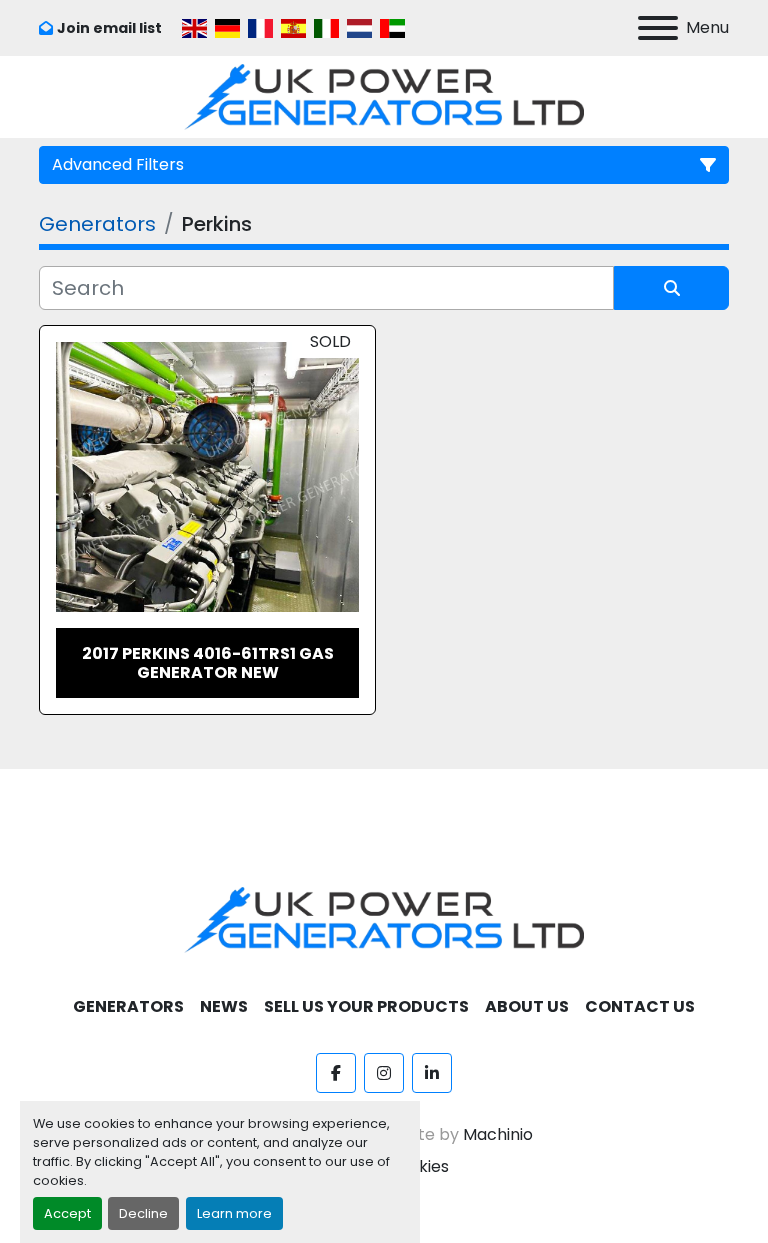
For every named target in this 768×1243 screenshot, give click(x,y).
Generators (128, 1006)
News (224, 1006)
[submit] (671, 288)
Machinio (498, 1134)
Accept (67, 1213)
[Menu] (658, 28)
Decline (143, 1213)
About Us (527, 1006)
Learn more (234, 1213)
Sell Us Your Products (366, 1006)
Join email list (109, 28)
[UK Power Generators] (384, 919)
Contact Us (640, 1006)
